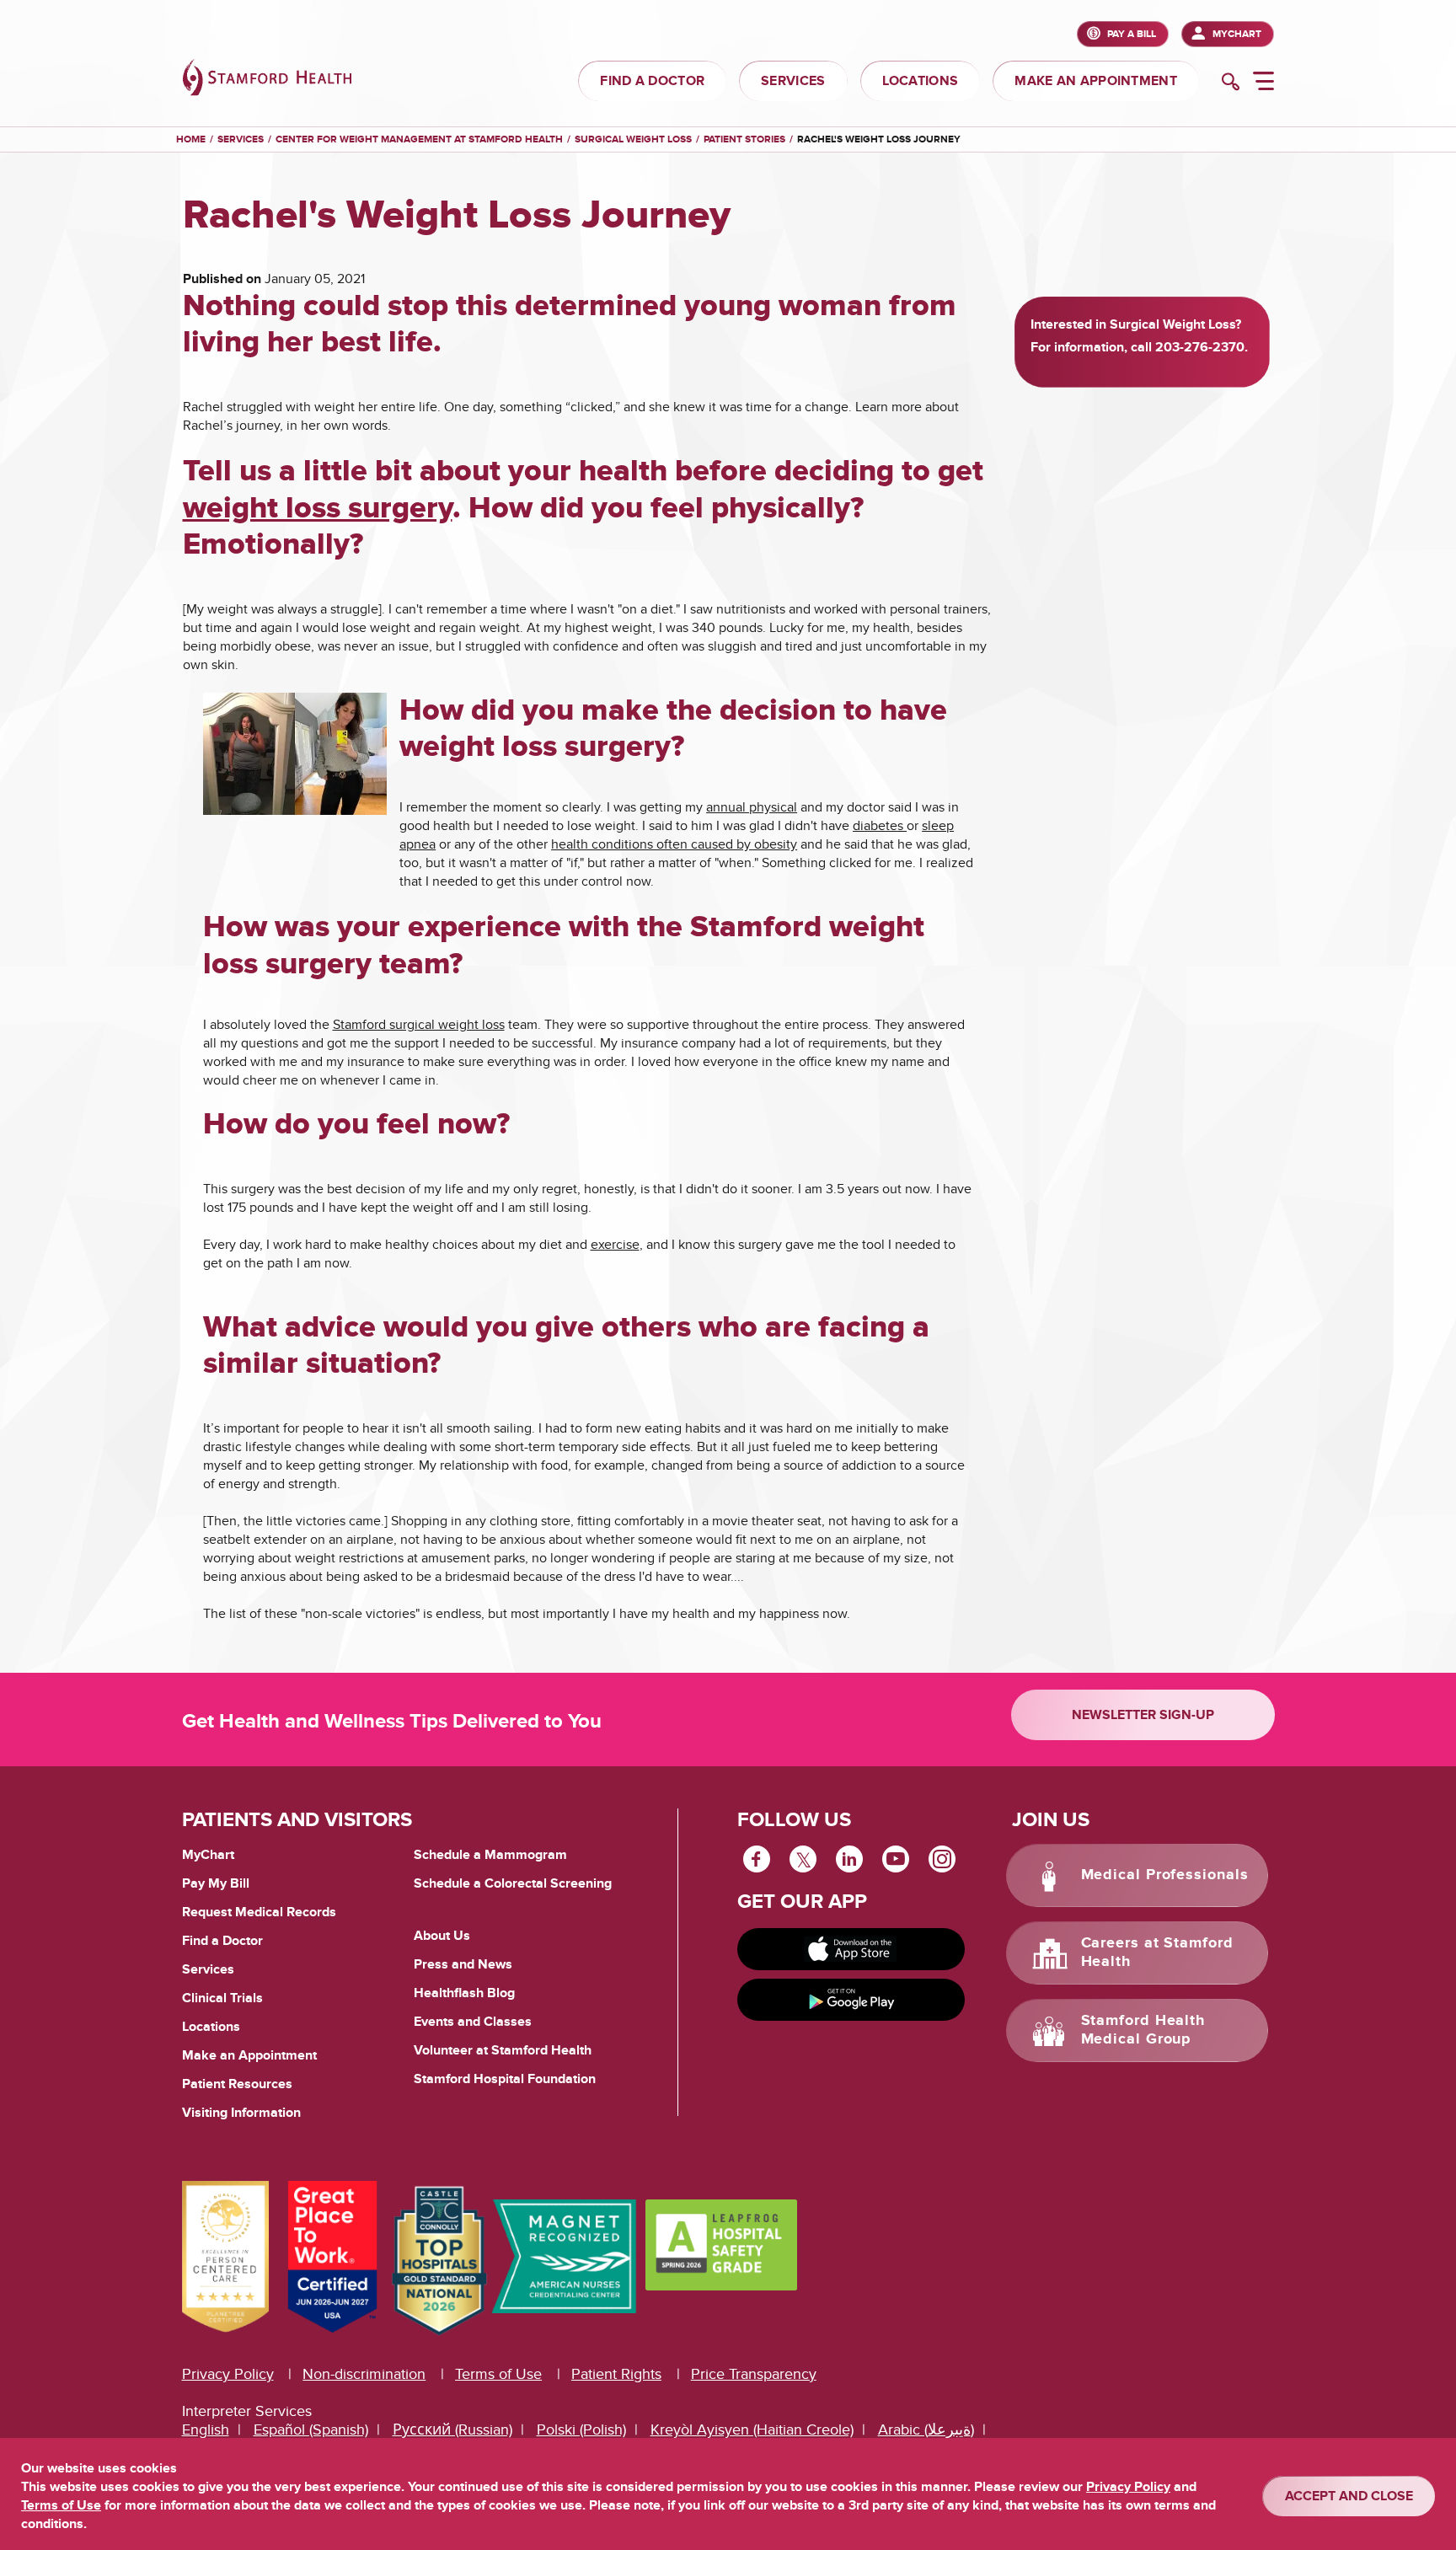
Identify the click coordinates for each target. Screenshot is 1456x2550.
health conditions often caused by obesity (674, 844)
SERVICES (793, 81)
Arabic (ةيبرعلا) (926, 2430)
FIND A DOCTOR (652, 81)
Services (241, 139)
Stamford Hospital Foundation (505, 2079)
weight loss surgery (318, 508)
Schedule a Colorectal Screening (513, 1883)
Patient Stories (744, 139)
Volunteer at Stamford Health (503, 2050)
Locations (211, 2027)
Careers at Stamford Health (1157, 1953)
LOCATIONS (921, 81)
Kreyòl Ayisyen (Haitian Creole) (752, 2430)
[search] (1231, 83)
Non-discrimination (364, 2374)
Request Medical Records (259, 1913)
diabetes (880, 826)
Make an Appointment (249, 2055)
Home (191, 140)
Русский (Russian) (452, 2430)
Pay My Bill (216, 1883)
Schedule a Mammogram (490, 1855)
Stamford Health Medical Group (1143, 2030)
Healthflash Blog (464, 1993)
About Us (442, 1936)
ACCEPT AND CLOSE (1349, 2496)
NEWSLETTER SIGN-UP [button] (1143, 1715)
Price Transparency (754, 2374)
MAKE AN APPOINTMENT (1096, 81)
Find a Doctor (222, 1941)
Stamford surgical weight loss (419, 1025)
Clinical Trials (222, 1998)
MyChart (1237, 34)
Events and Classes (473, 2022)
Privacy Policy (228, 2374)
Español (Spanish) (311, 2430)
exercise (615, 1245)
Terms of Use (498, 2374)
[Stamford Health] (267, 80)
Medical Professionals (1165, 1875)
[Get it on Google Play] (851, 2000)
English (206, 2430)
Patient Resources (237, 2084)
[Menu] (1263, 83)
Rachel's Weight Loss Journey (879, 139)
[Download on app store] (851, 1949)
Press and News (463, 1964)
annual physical (752, 807)
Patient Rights (616, 2374)
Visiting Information (241, 2113)
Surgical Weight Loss (633, 139)
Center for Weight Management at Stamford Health (419, 139)
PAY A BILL (1132, 34)
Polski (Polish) (581, 2430)
